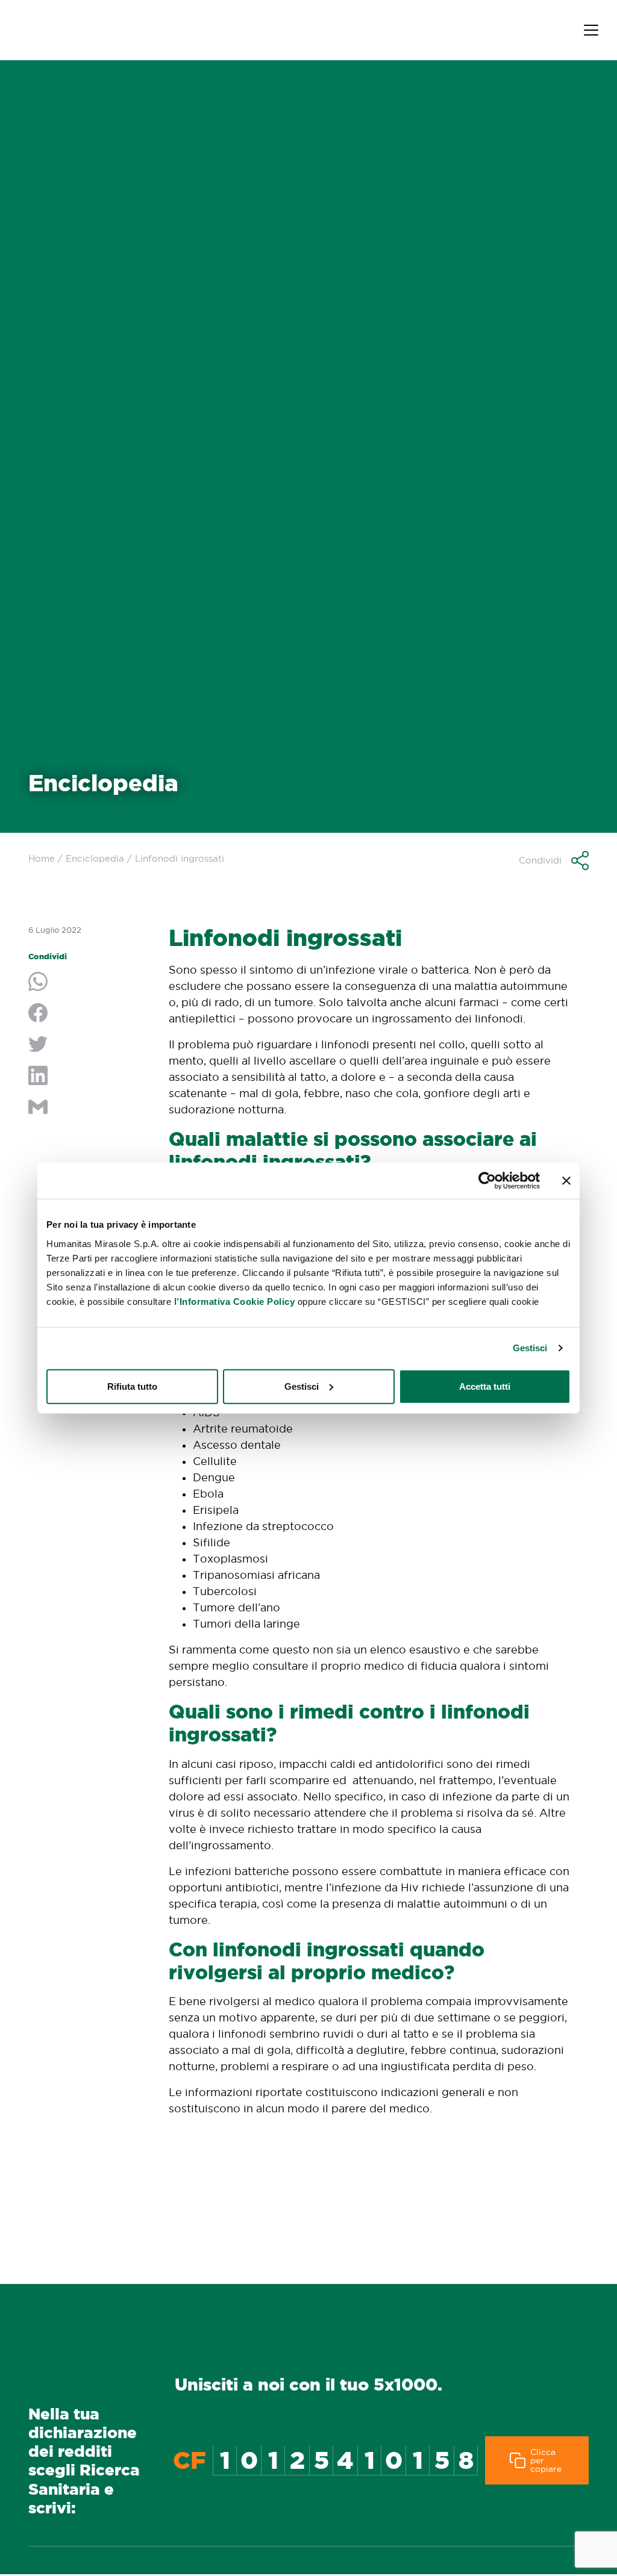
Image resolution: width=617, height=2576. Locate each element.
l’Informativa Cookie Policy (235, 1301)
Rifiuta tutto (132, 1386)
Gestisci (530, 1348)
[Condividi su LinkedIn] (89, 1077)
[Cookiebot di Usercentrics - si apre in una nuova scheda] (487, 1181)
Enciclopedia (95, 858)
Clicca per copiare (546, 2460)
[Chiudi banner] (566, 1181)
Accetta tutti (485, 1386)
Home (42, 858)
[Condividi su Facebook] (89, 1014)
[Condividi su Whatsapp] (89, 983)
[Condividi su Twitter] (89, 1045)
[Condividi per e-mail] (89, 1108)
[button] (554, 860)
